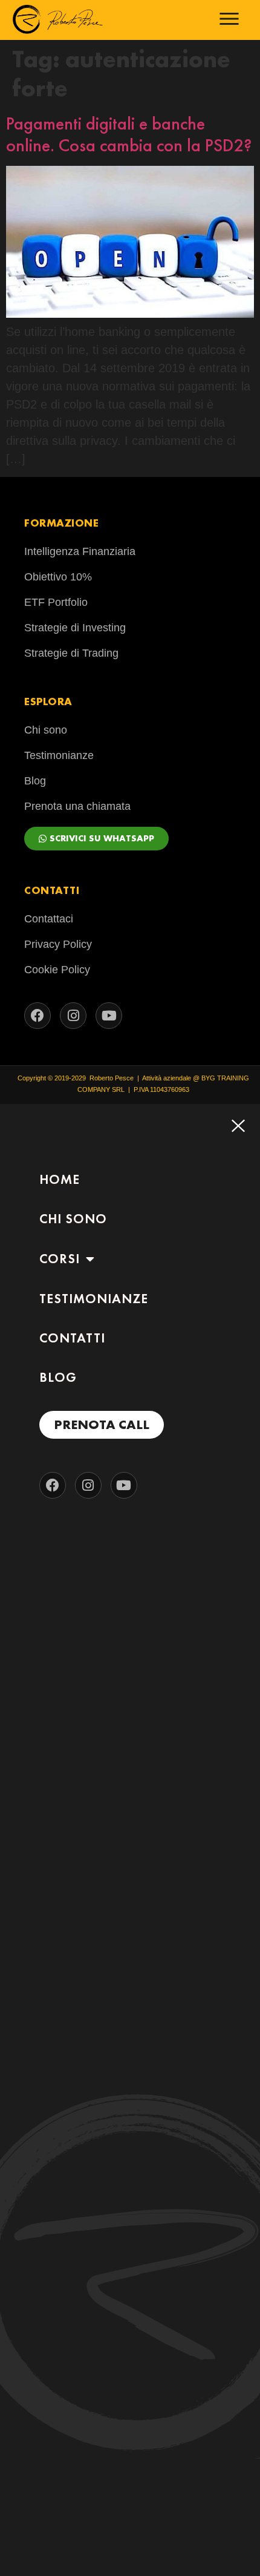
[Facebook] (37, 1016)
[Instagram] (73, 1016)
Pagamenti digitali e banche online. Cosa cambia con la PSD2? (129, 134)
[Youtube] (109, 1016)
